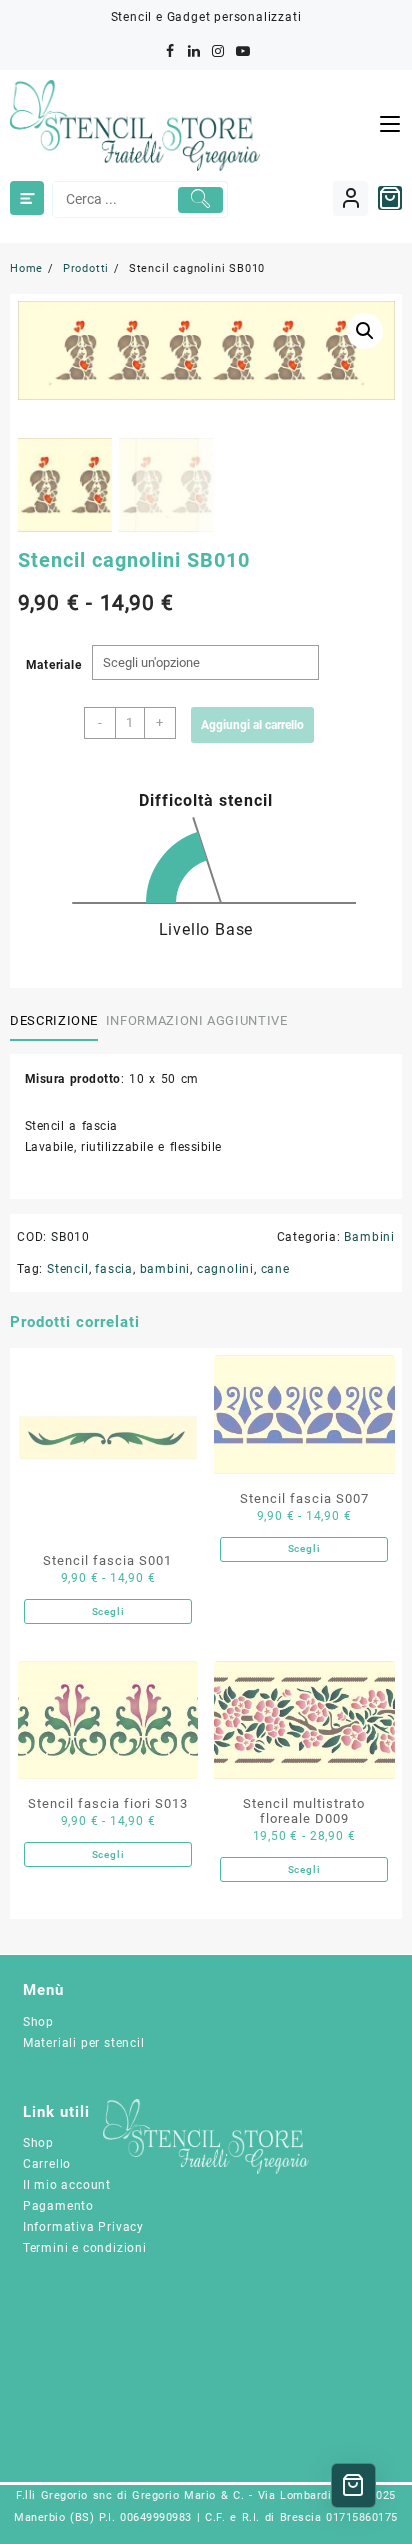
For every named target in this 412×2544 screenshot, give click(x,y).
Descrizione (54, 1020)
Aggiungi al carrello (252, 725)
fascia (114, 1269)
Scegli (108, 1611)
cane (275, 1269)
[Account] (350, 198)
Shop (38, 2022)
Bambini (369, 1237)
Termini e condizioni (85, 2248)
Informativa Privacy (83, 2227)
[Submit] (200, 200)
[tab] (58, 1021)
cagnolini (225, 1269)
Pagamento (58, 2206)
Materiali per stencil (84, 2043)
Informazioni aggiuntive (197, 1020)
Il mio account (67, 2185)
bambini (165, 1269)
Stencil (68, 1269)
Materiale (54, 665)
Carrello (47, 2164)
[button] (365, 331)
